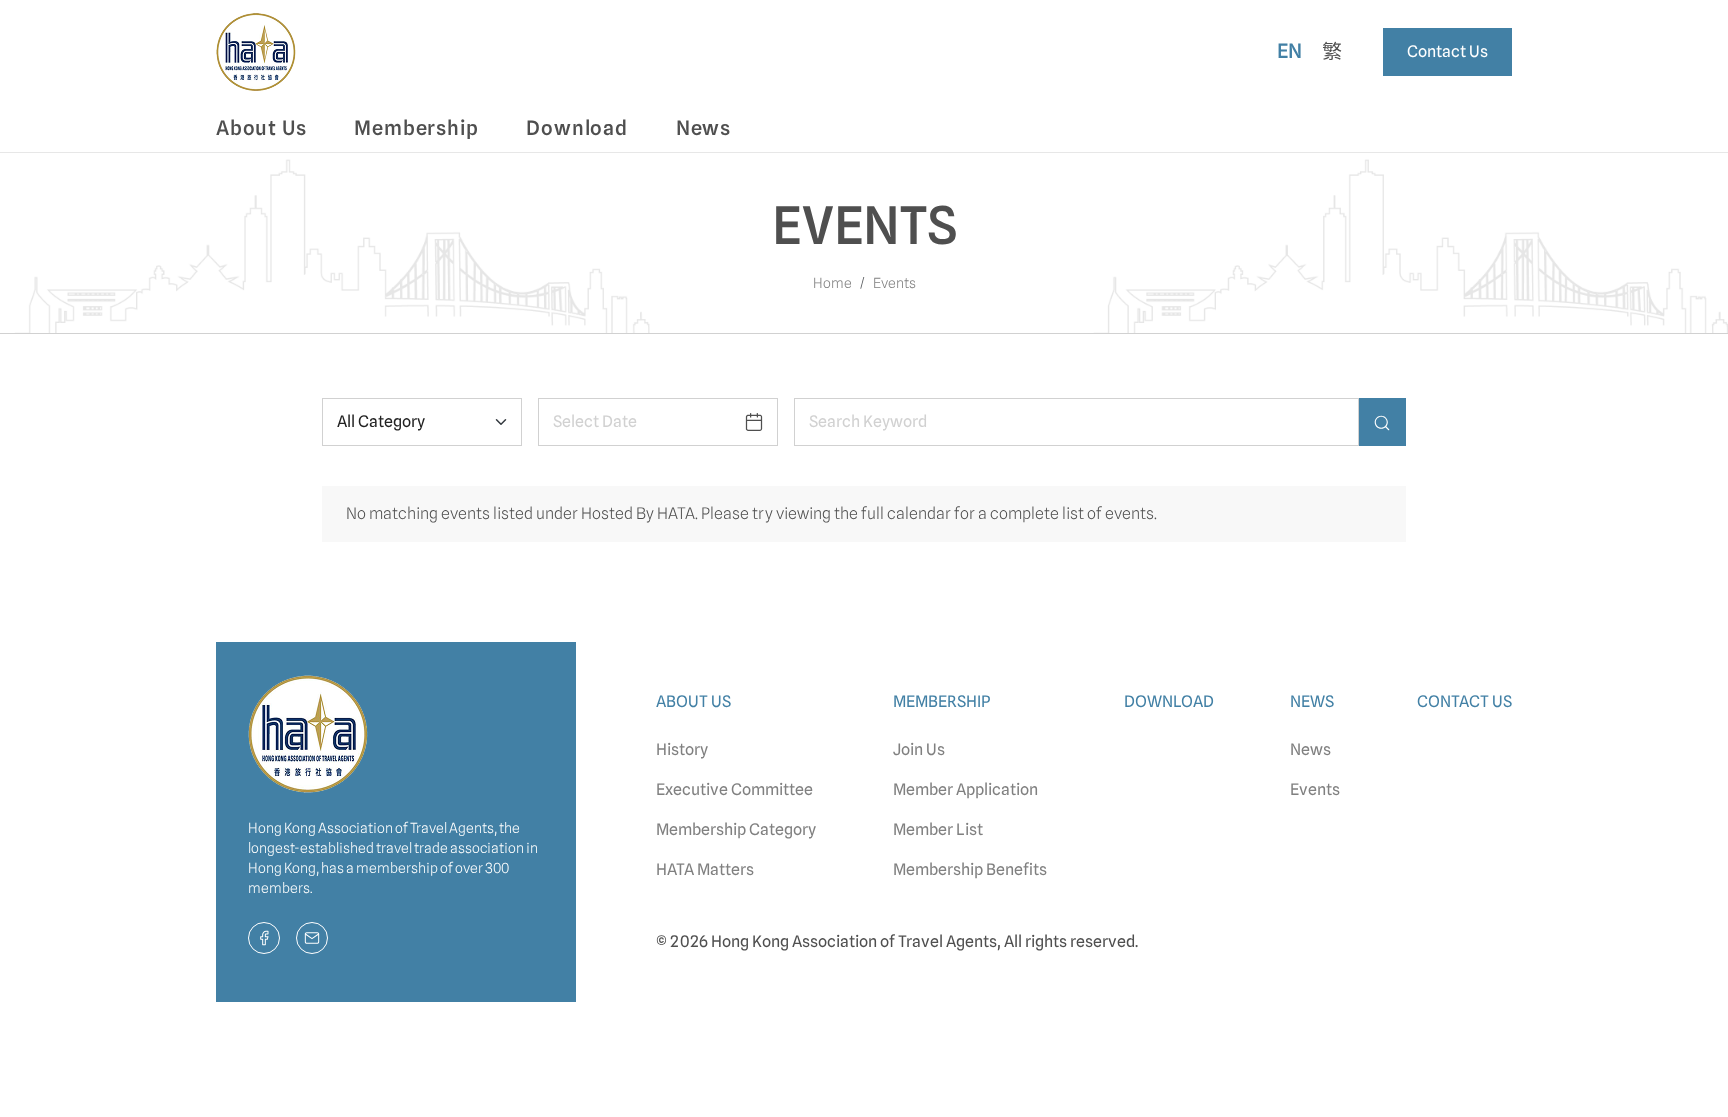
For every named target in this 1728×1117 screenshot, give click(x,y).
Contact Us (1447, 51)
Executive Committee (734, 789)
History (682, 749)
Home (832, 283)
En (1290, 51)
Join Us (919, 749)
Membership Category (736, 829)
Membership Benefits (970, 869)
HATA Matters (705, 869)
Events (1315, 789)
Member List (938, 829)
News (1310, 749)
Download (576, 128)
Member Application (965, 789)
